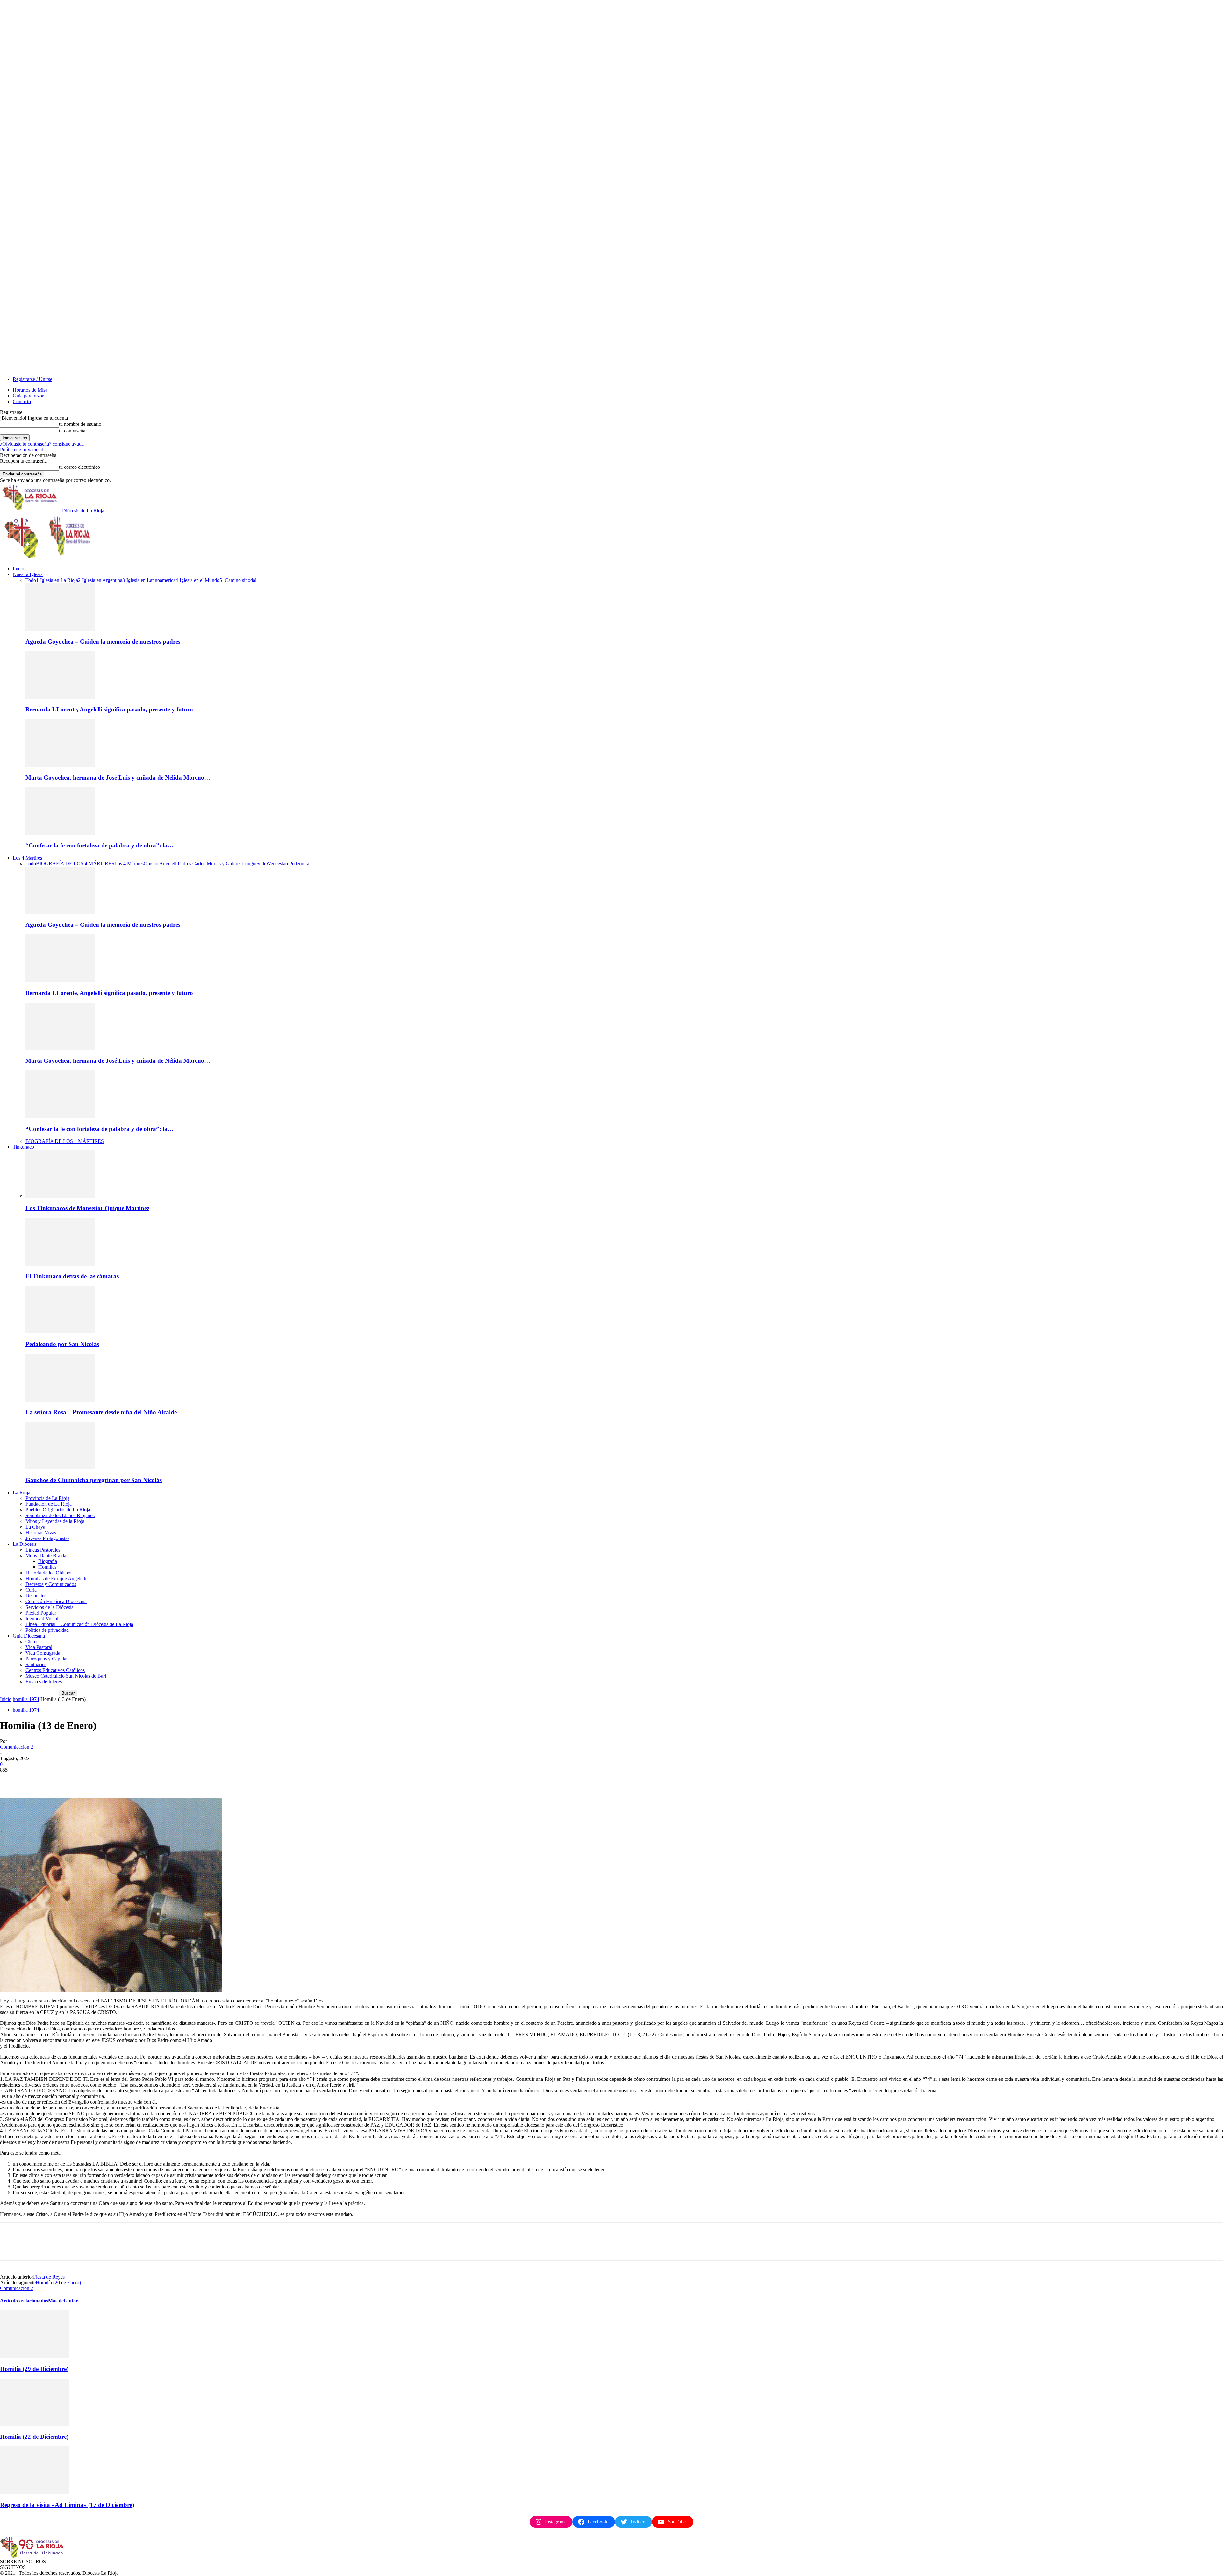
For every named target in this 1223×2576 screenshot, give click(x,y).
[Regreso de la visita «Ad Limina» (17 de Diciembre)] (35, 2492)
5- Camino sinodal (238, 580)
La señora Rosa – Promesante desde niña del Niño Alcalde (101, 1412)
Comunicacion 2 (17, 1747)
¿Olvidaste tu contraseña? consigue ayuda (42, 444)
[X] (33, 1780)
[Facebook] (11, 1780)
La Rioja (21, 1492)
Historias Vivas (41, 1533)
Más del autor (63, 2301)
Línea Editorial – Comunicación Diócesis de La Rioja (79, 1624)
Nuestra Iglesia (28, 574)
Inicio (18, 569)
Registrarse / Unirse (32, 379)
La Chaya (35, 1527)
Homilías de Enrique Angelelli (56, 1578)
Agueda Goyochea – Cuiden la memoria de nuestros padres (103, 642)
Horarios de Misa (30, 390)
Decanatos (36, 1596)
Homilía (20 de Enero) (58, 2283)
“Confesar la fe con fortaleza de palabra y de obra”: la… (100, 845)
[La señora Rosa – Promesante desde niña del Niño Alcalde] (60, 1400)
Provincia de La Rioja (47, 1498)
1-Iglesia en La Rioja (57, 580)
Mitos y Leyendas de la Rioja (55, 1521)
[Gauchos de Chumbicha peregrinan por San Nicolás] (60, 1468)
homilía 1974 (26, 1699)
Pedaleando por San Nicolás (62, 1344)
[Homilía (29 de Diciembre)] (35, 2356)
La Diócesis (25, 1544)
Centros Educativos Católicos (55, 1670)
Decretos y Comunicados (51, 1584)
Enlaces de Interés (44, 1682)
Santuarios (36, 1664)
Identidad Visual (42, 1619)
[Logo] (24, 558)
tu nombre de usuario (80, 424)
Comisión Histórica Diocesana (56, 1601)
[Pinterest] (56, 1780)
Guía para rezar (28, 396)
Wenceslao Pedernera (288, 863)
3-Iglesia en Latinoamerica (149, 580)
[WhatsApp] (79, 1780)
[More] (103, 1780)
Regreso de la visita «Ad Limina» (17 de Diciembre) (67, 2505)
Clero (31, 1641)
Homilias (47, 1567)
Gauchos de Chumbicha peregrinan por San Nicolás (94, 1480)
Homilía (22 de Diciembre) (34, 2437)
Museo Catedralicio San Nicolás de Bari (66, 1676)
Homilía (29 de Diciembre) (34, 2369)
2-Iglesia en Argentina (100, 580)
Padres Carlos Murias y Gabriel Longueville (222, 863)
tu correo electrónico (79, 467)
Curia (31, 1590)
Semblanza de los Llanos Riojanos (60, 1515)
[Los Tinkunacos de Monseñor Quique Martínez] (60, 1196)
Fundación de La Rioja (49, 1504)
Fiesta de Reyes (49, 2277)
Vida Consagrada (43, 1653)
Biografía (48, 1561)
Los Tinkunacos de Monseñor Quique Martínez (87, 1208)
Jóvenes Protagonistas (47, 1538)
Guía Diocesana (29, 1636)
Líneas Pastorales (43, 1550)
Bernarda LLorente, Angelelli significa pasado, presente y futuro (109, 709)
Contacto (22, 401)
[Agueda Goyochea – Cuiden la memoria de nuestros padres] (60, 629)
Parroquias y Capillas (47, 1659)
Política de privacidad (22, 450)
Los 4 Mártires (27, 858)
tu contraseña (72, 431)
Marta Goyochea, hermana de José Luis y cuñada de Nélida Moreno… (118, 778)
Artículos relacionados (24, 2301)
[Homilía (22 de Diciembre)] (35, 2425)
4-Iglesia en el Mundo (197, 580)
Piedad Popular (41, 1613)
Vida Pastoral (39, 1647)
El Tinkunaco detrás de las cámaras (72, 1276)
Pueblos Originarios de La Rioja (58, 1510)
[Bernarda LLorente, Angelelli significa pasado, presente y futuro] (60, 697)
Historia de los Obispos (49, 1573)
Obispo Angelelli (161, 863)
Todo (31, 580)
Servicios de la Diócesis (49, 1607)
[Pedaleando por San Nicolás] (60, 1332)
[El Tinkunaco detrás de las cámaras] (60, 1264)
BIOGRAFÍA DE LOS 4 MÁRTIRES (75, 863)
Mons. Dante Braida (46, 1556)
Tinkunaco (23, 1147)
